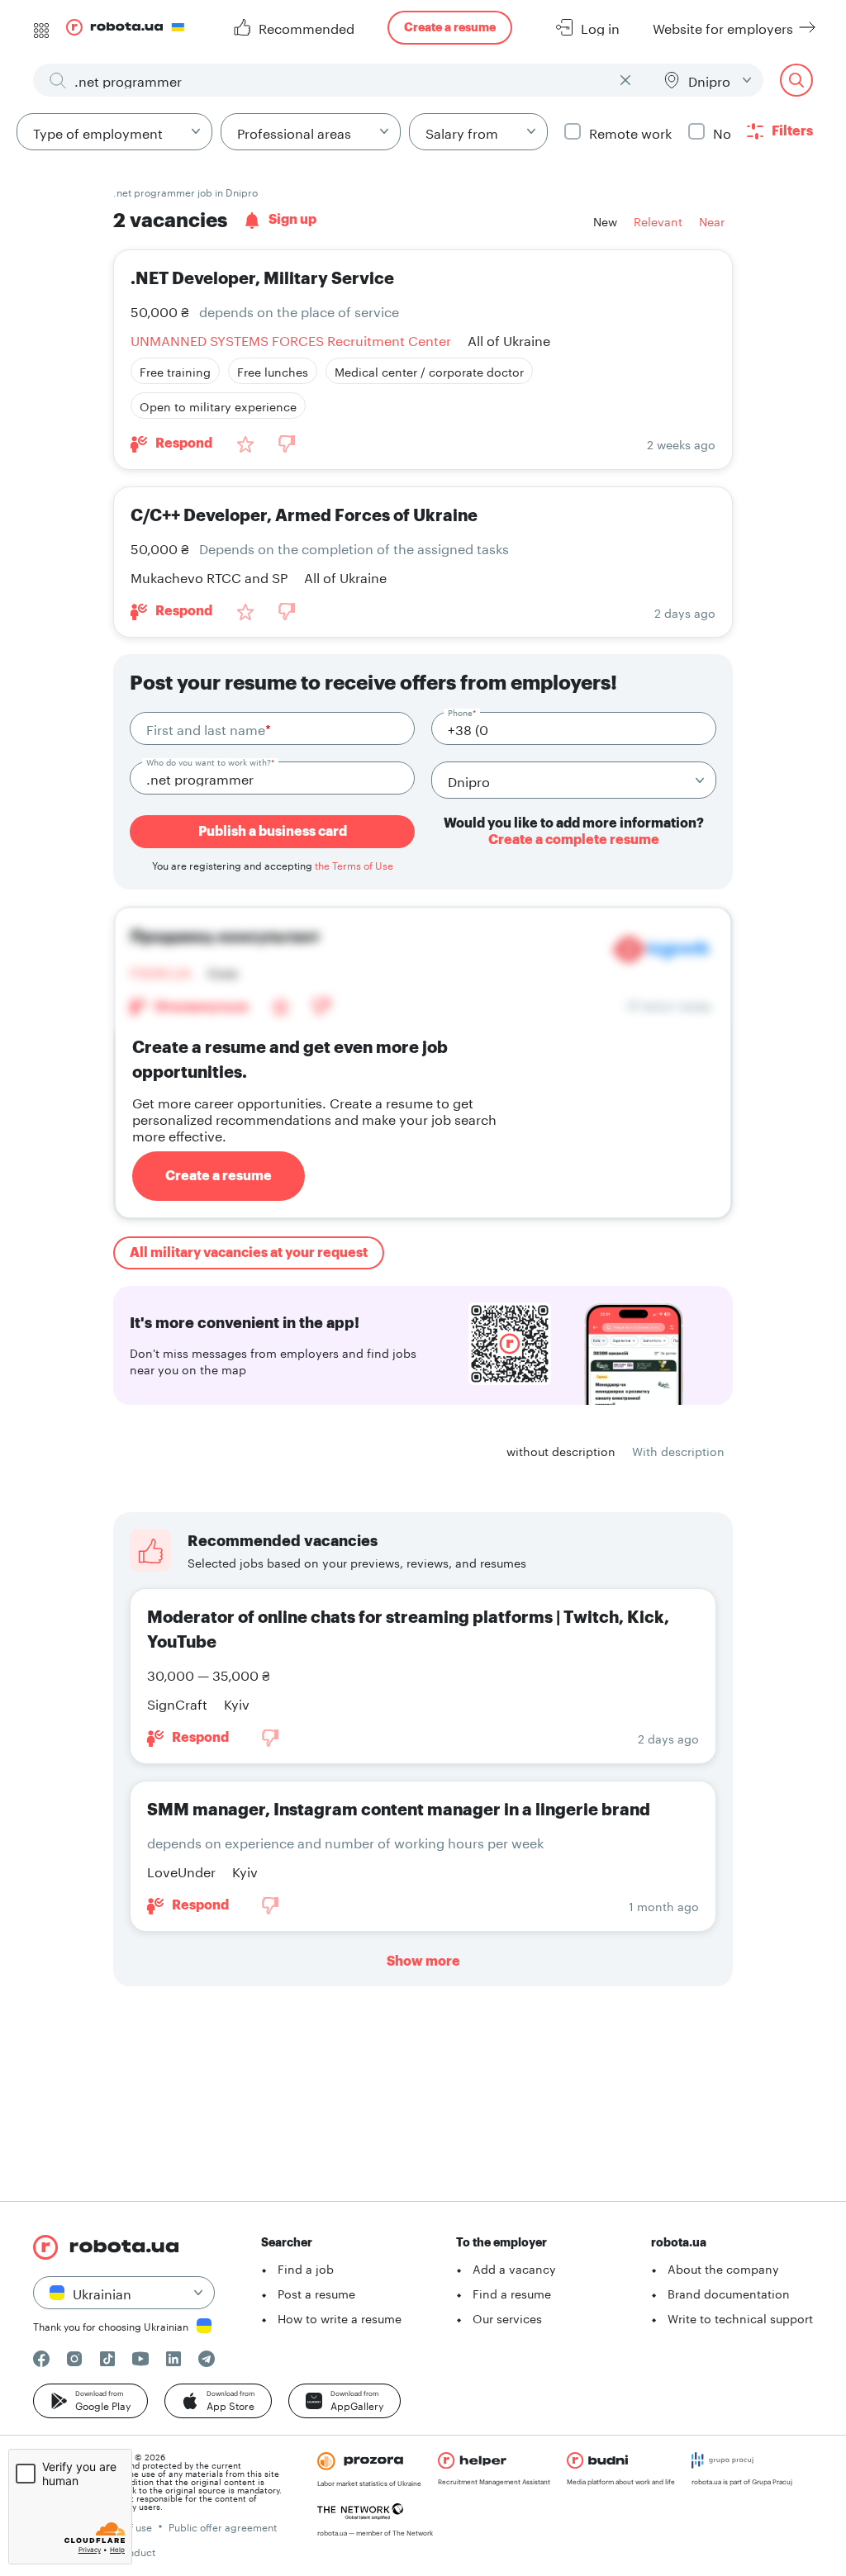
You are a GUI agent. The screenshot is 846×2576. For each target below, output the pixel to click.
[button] (90, 2401)
